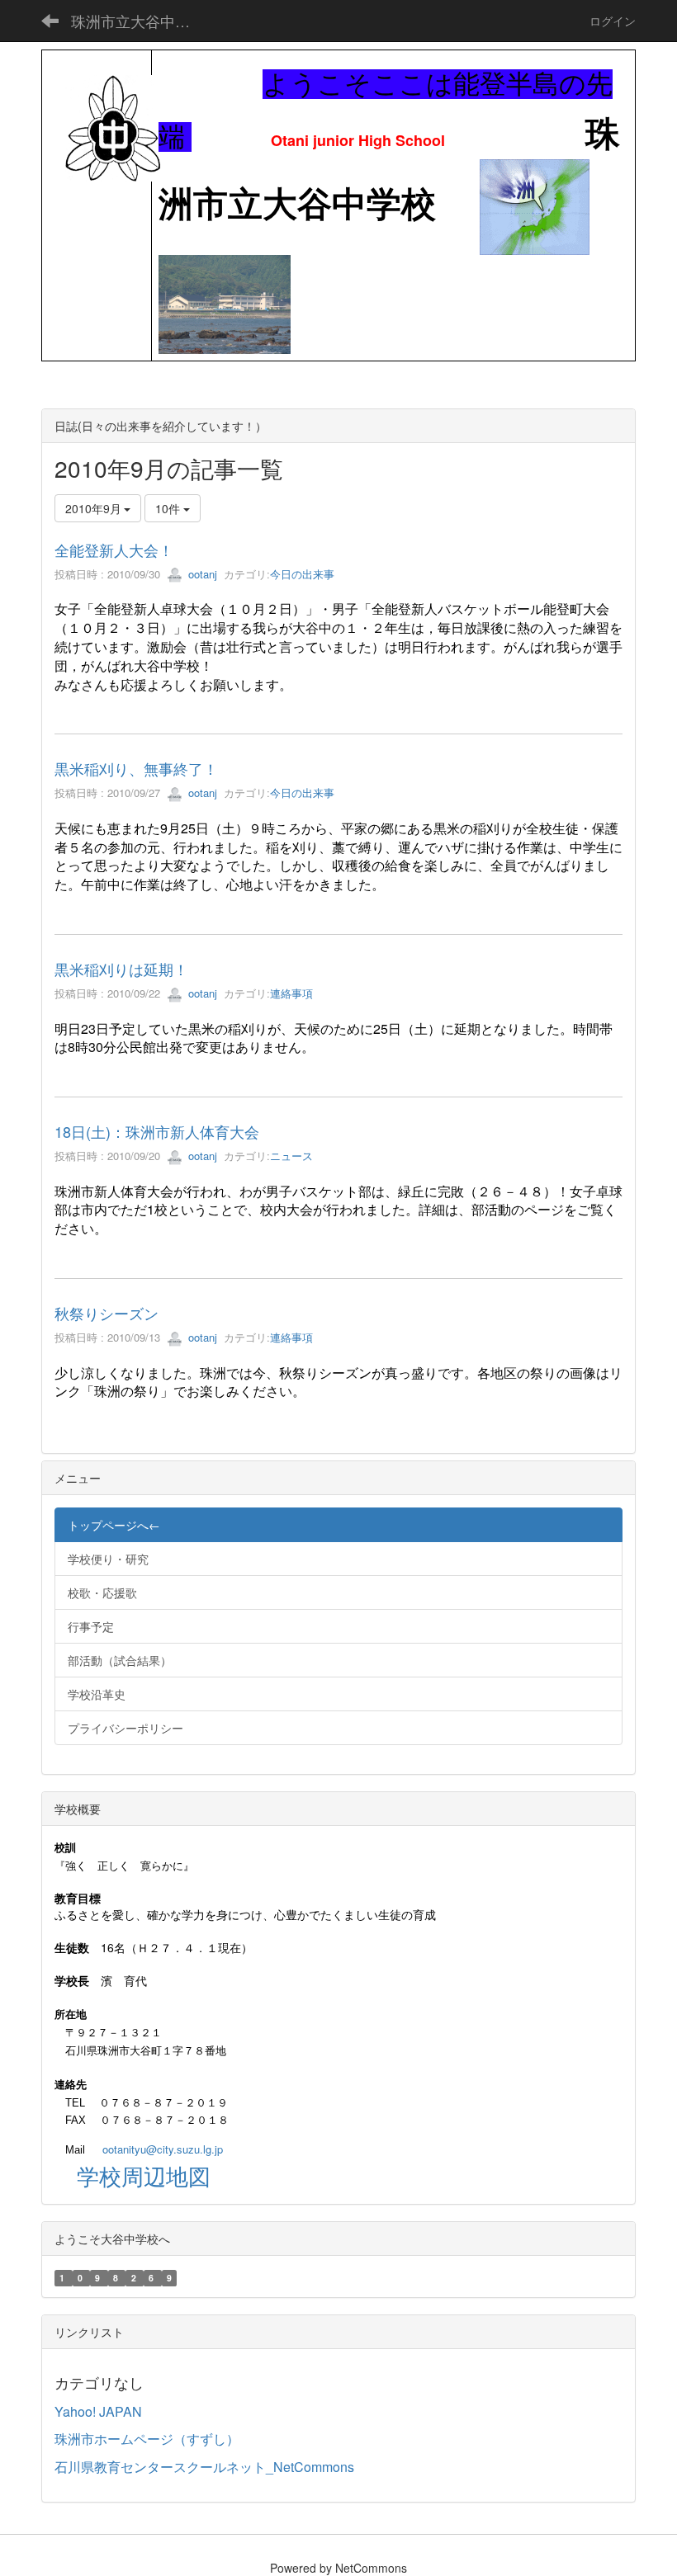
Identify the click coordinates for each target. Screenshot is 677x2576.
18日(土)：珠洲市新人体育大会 (157, 1131)
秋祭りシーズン (107, 1313)
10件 (169, 508)
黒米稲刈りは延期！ (121, 969)
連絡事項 (291, 993)
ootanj (201, 574)
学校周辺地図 (144, 2175)
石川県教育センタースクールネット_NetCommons (204, 2467)
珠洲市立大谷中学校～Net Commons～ (141, 21)
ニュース (291, 1156)
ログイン (613, 21)
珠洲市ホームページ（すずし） (147, 2439)
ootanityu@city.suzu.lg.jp (163, 2149)
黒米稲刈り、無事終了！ (136, 768)
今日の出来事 (302, 574)
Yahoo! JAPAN (98, 2411)
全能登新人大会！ (114, 550)
